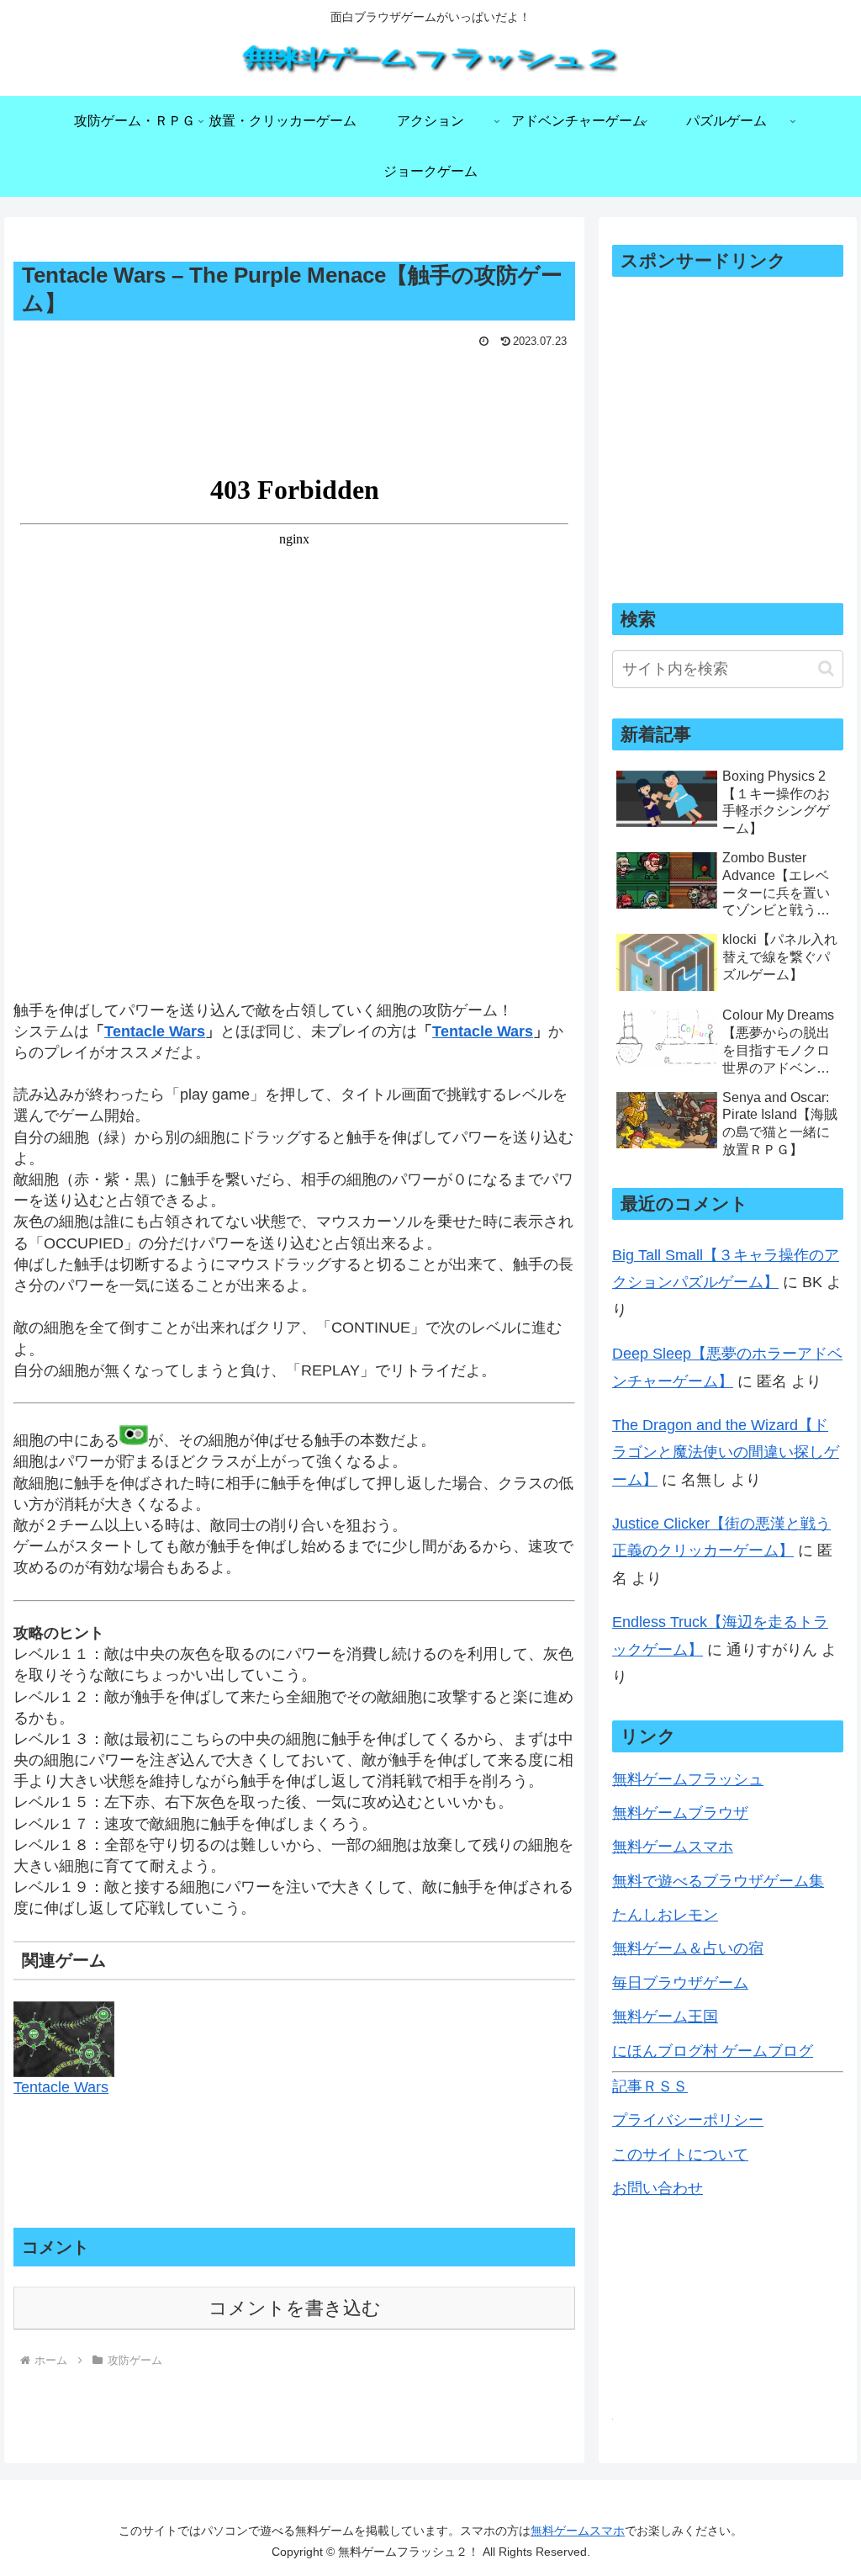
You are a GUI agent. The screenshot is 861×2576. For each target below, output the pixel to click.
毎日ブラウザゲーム (680, 1983)
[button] (826, 668)
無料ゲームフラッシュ (688, 1779)
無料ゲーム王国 (665, 2017)
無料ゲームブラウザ (680, 1813)
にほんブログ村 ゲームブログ (713, 2051)
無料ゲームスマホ (673, 1847)
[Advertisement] (294, 405)
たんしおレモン (665, 1915)
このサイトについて (680, 2155)
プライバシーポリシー (688, 2120)
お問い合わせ (658, 2188)
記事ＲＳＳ (650, 2086)
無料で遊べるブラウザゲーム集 (718, 1881)
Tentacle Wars (61, 2087)
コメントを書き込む (295, 2308)
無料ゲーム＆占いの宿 (688, 1948)
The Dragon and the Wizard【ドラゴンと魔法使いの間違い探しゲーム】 (726, 1452)
